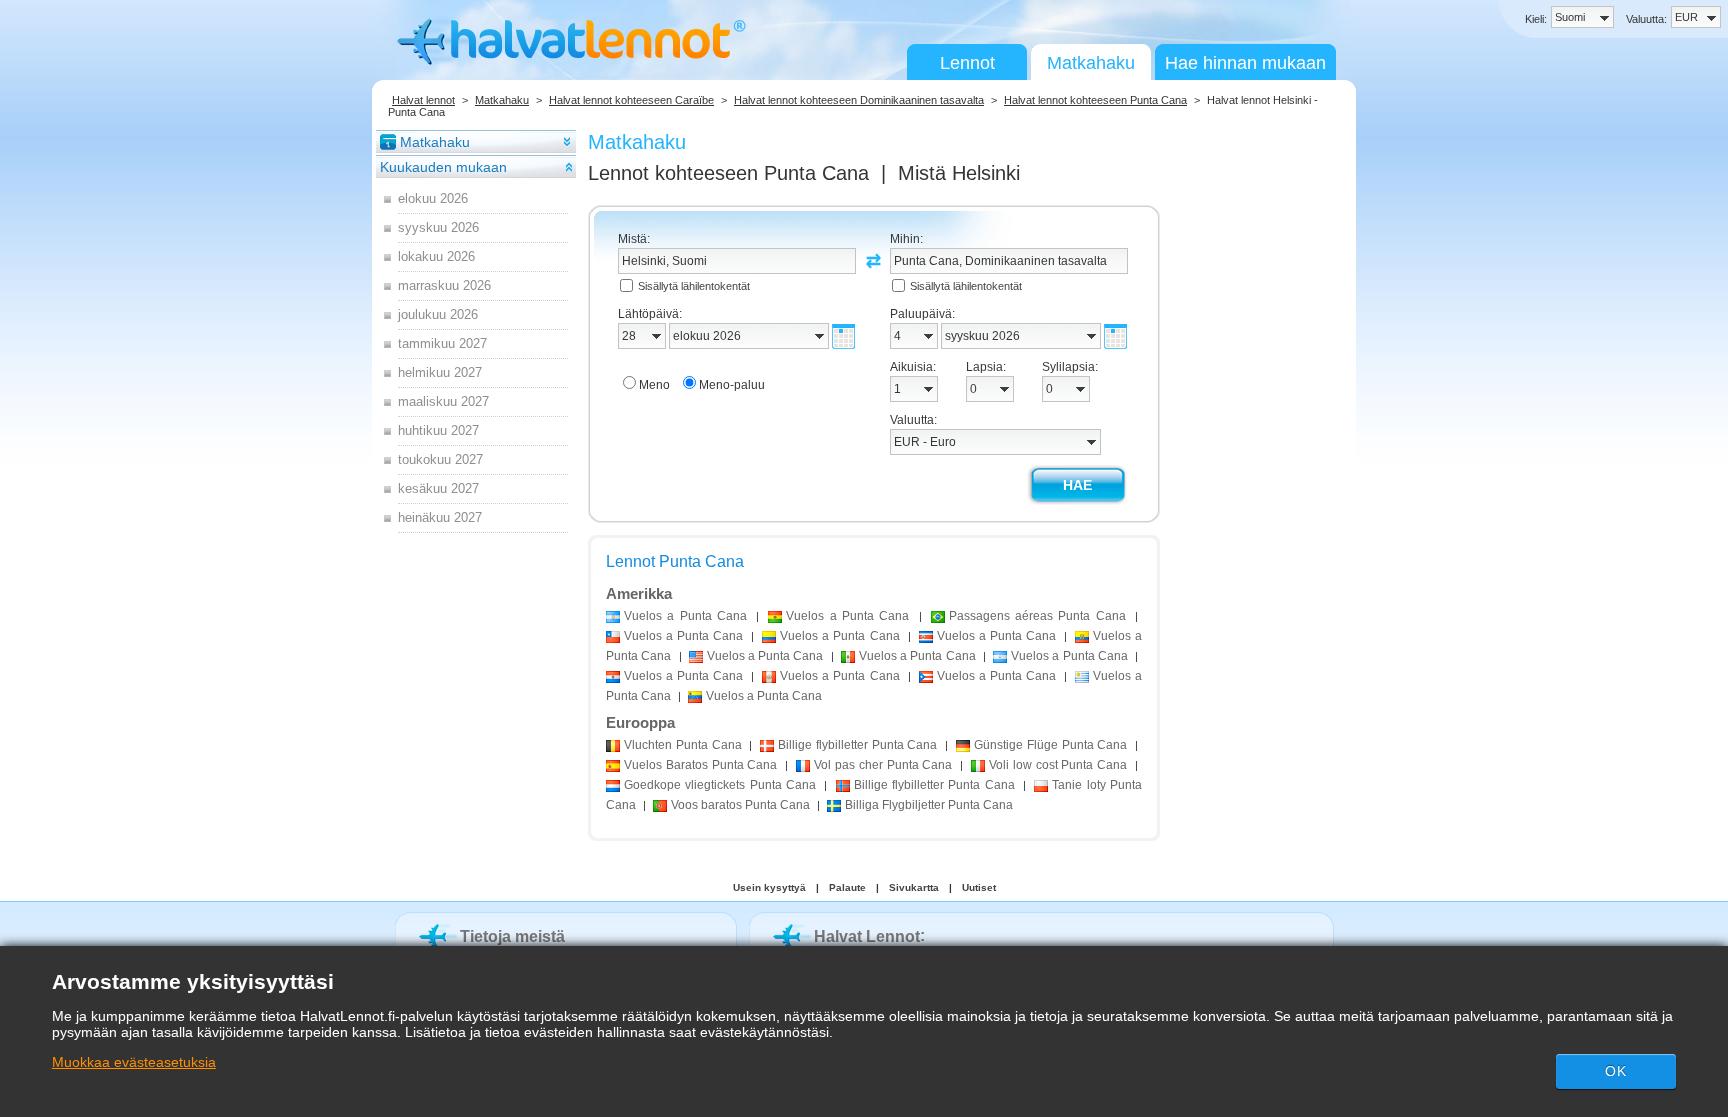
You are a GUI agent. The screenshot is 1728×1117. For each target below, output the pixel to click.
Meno (654, 385)
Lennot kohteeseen (728, 173)
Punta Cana (683, 745)
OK (1616, 1071)
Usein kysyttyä (769, 887)
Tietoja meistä (512, 936)
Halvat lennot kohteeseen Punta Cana (1095, 100)
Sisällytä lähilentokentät (694, 286)
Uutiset (979, 887)
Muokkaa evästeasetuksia (134, 1062)
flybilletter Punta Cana (857, 745)
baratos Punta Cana (740, 805)
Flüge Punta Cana (1050, 745)
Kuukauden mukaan (443, 167)
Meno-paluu (732, 385)
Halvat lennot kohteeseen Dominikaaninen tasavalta (859, 100)
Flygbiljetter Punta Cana (929, 805)
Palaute (847, 887)
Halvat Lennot (867, 936)
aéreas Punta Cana (1037, 616)
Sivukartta (914, 887)
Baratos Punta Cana (700, 765)
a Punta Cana (685, 616)
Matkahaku (1091, 63)
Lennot (967, 63)
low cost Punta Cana (1058, 765)
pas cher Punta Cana (883, 765)
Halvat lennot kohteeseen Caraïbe (631, 100)
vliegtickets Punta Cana (720, 785)
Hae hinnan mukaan (1245, 63)
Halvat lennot (423, 100)
